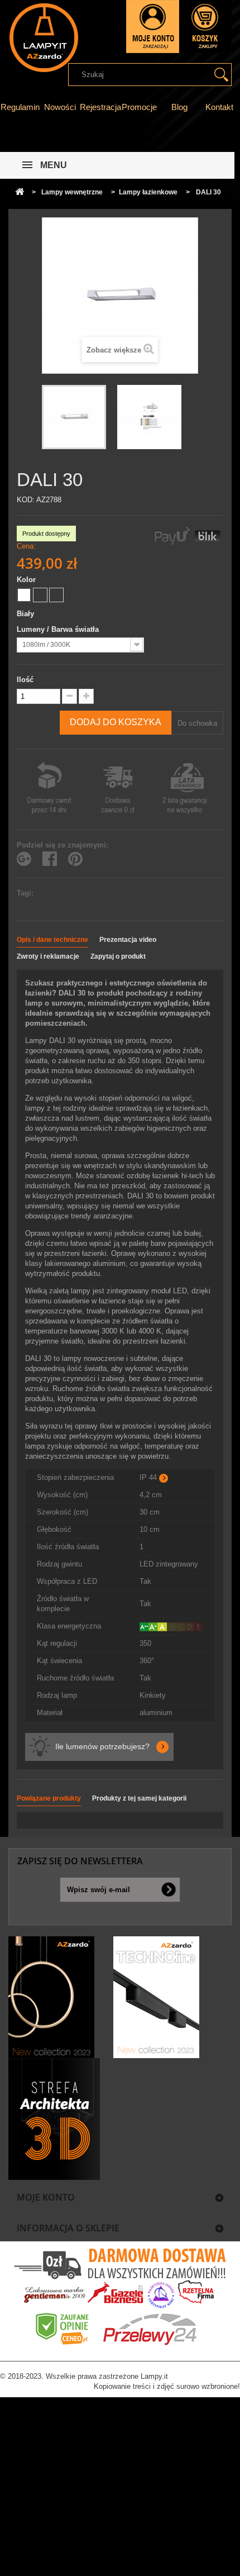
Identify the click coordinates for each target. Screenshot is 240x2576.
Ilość (25, 680)
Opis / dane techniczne (52, 940)
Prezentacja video (128, 940)
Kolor (27, 580)
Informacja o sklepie (68, 2228)
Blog (179, 107)
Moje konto (46, 2197)
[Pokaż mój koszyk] (205, 27)
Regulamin (20, 107)
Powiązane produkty (49, 1798)
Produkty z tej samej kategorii (139, 1798)
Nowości (60, 107)
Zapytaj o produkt (118, 956)
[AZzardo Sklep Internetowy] (43, 38)
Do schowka (197, 723)
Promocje (139, 107)
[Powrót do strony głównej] (20, 192)
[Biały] (24, 595)
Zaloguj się (153, 27)
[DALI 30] (74, 417)
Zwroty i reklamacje (48, 956)
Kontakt (219, 107)
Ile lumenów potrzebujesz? (102, 1746)
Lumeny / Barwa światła (59, 629)
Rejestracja (100, 107)
